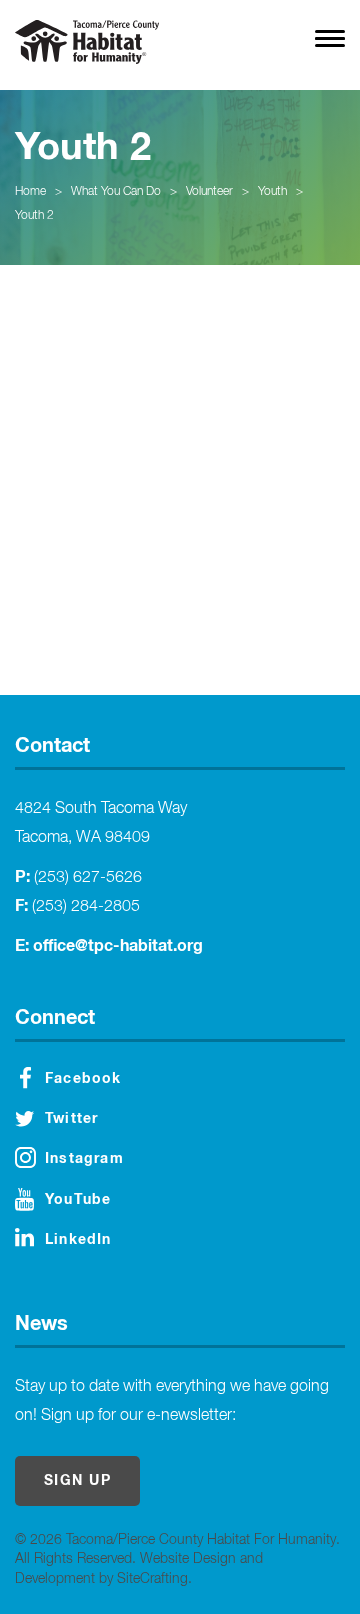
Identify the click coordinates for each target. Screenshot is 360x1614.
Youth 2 (34, 216)
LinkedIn (78, 1240)
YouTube (78, 1200)
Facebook (83, 1079)
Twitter (71, 1119)
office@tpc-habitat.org (118, 946)
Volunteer (209, 192)
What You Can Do (116, 192)
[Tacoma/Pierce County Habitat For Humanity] (87, 42)
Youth (272, 192)
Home (30, 192)
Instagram (84, 1159)
